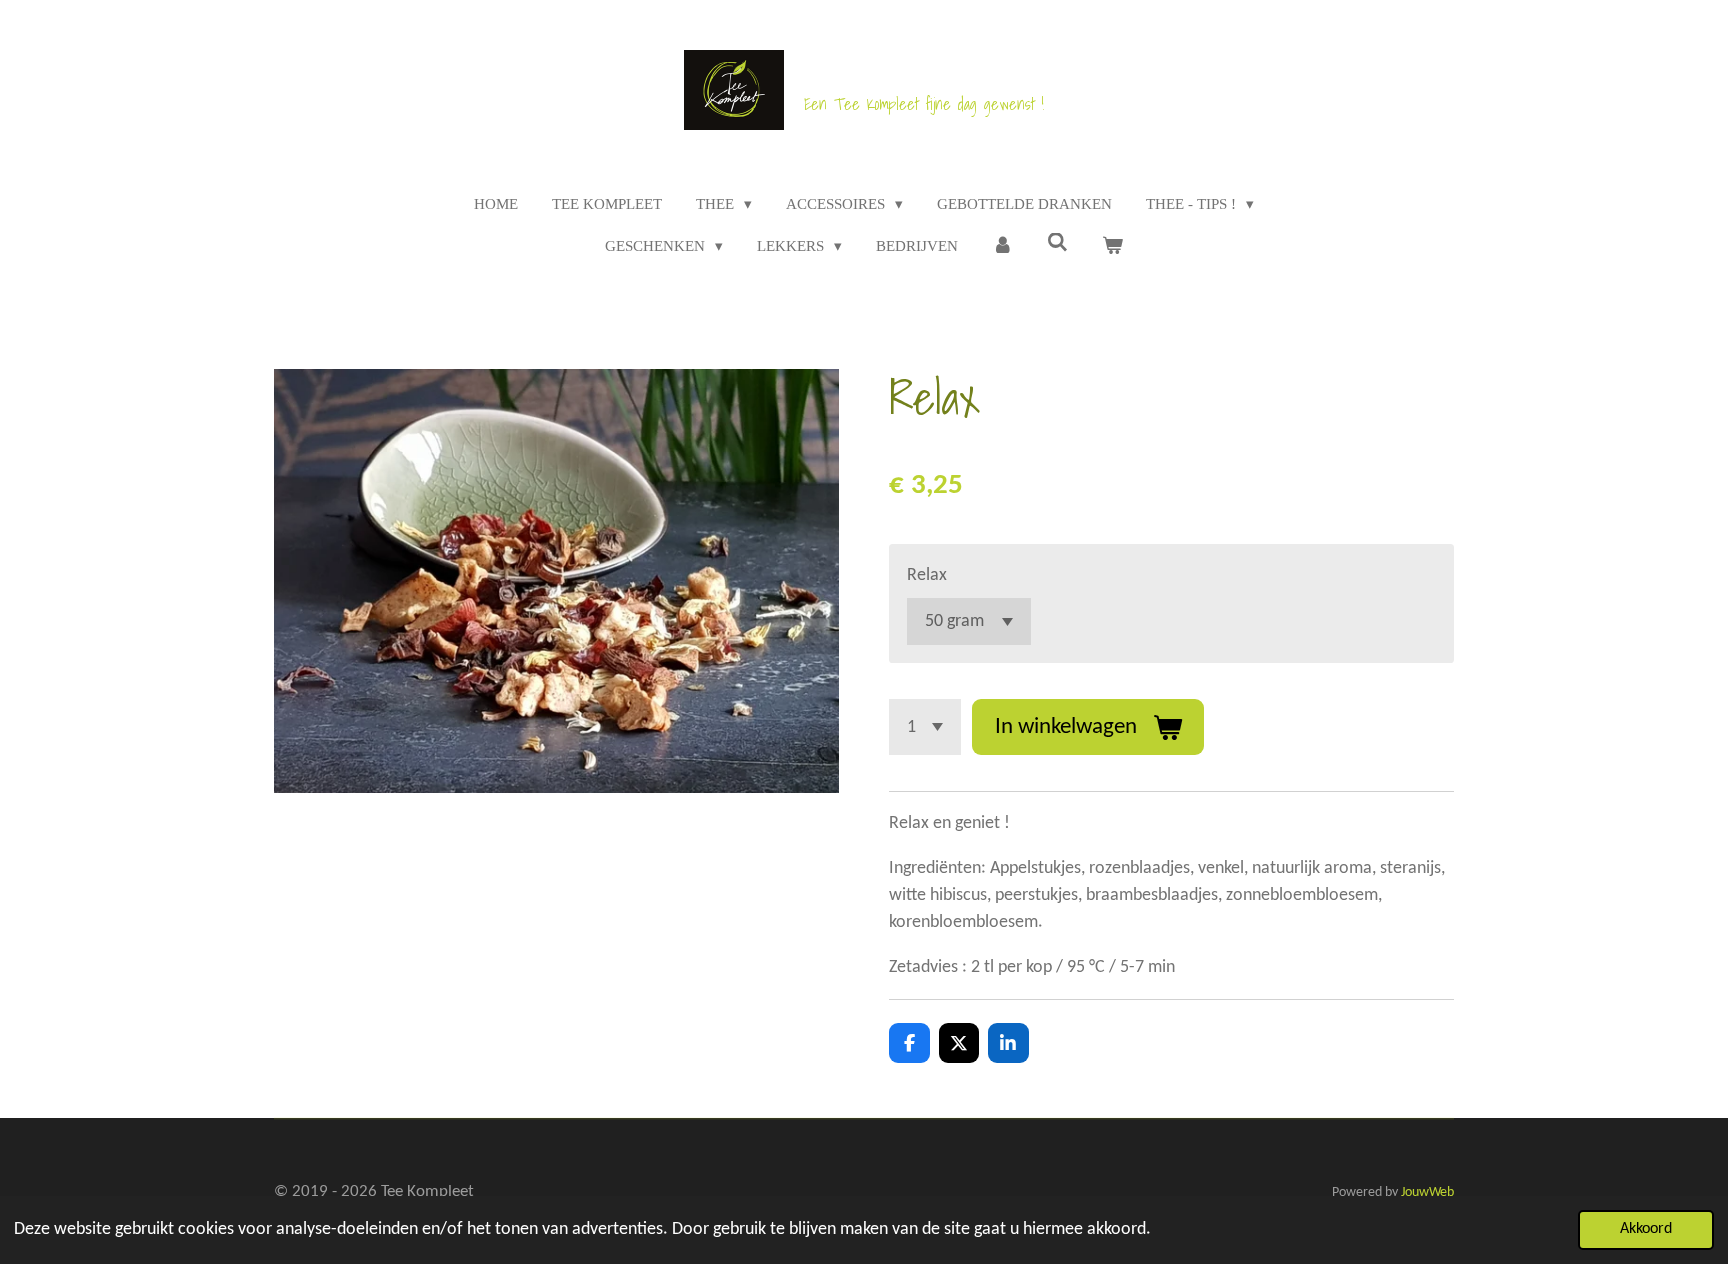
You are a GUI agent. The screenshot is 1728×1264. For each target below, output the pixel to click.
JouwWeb (1427, 1192)
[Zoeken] (1057, 243)
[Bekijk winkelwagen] (1112, 246)
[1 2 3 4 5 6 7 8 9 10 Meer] (925, 727)
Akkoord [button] (1646, 1229)
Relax (927, 575)
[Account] (1002, 246)
